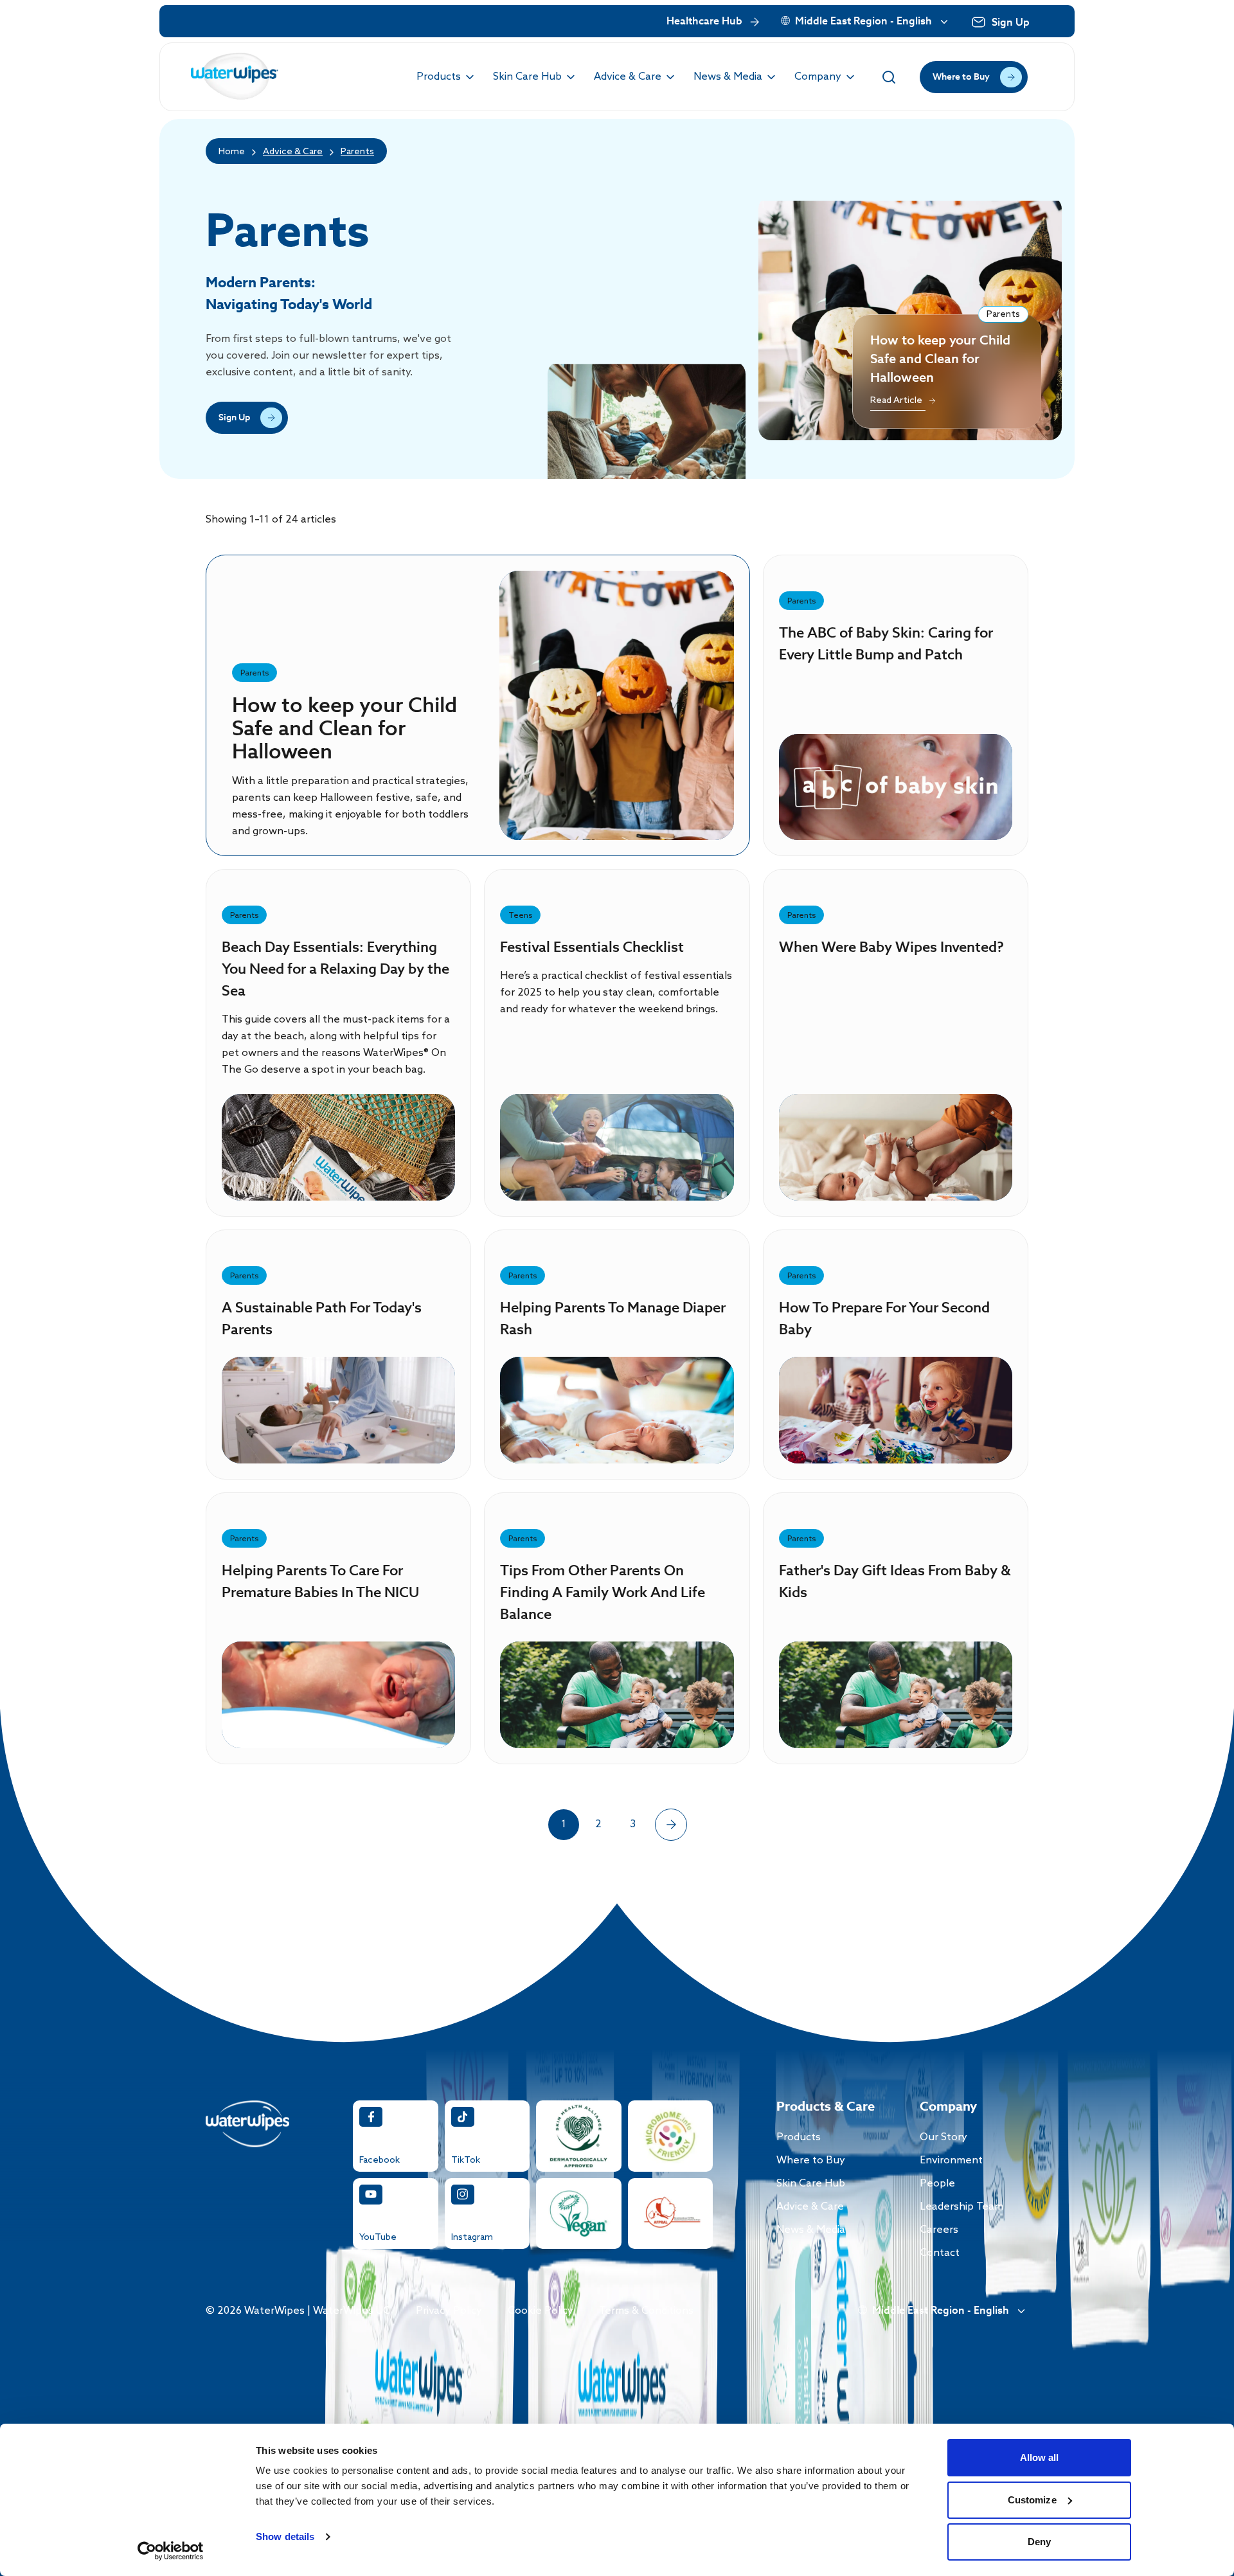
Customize (1032, 2500)
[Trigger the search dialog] (889, 77)
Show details (285, 2536)
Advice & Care (293, 152)
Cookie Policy (541, 2311)
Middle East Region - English (863, 22)
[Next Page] (671, 1825)
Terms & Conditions (646, 2311)
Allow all (1040, 2457)
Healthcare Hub (704, 22)
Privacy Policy (449, 2311)
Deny (1039, 2542)
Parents (357, 152)
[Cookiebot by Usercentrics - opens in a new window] (171, 2551)
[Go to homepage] (235, 77)
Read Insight (617, 725)
